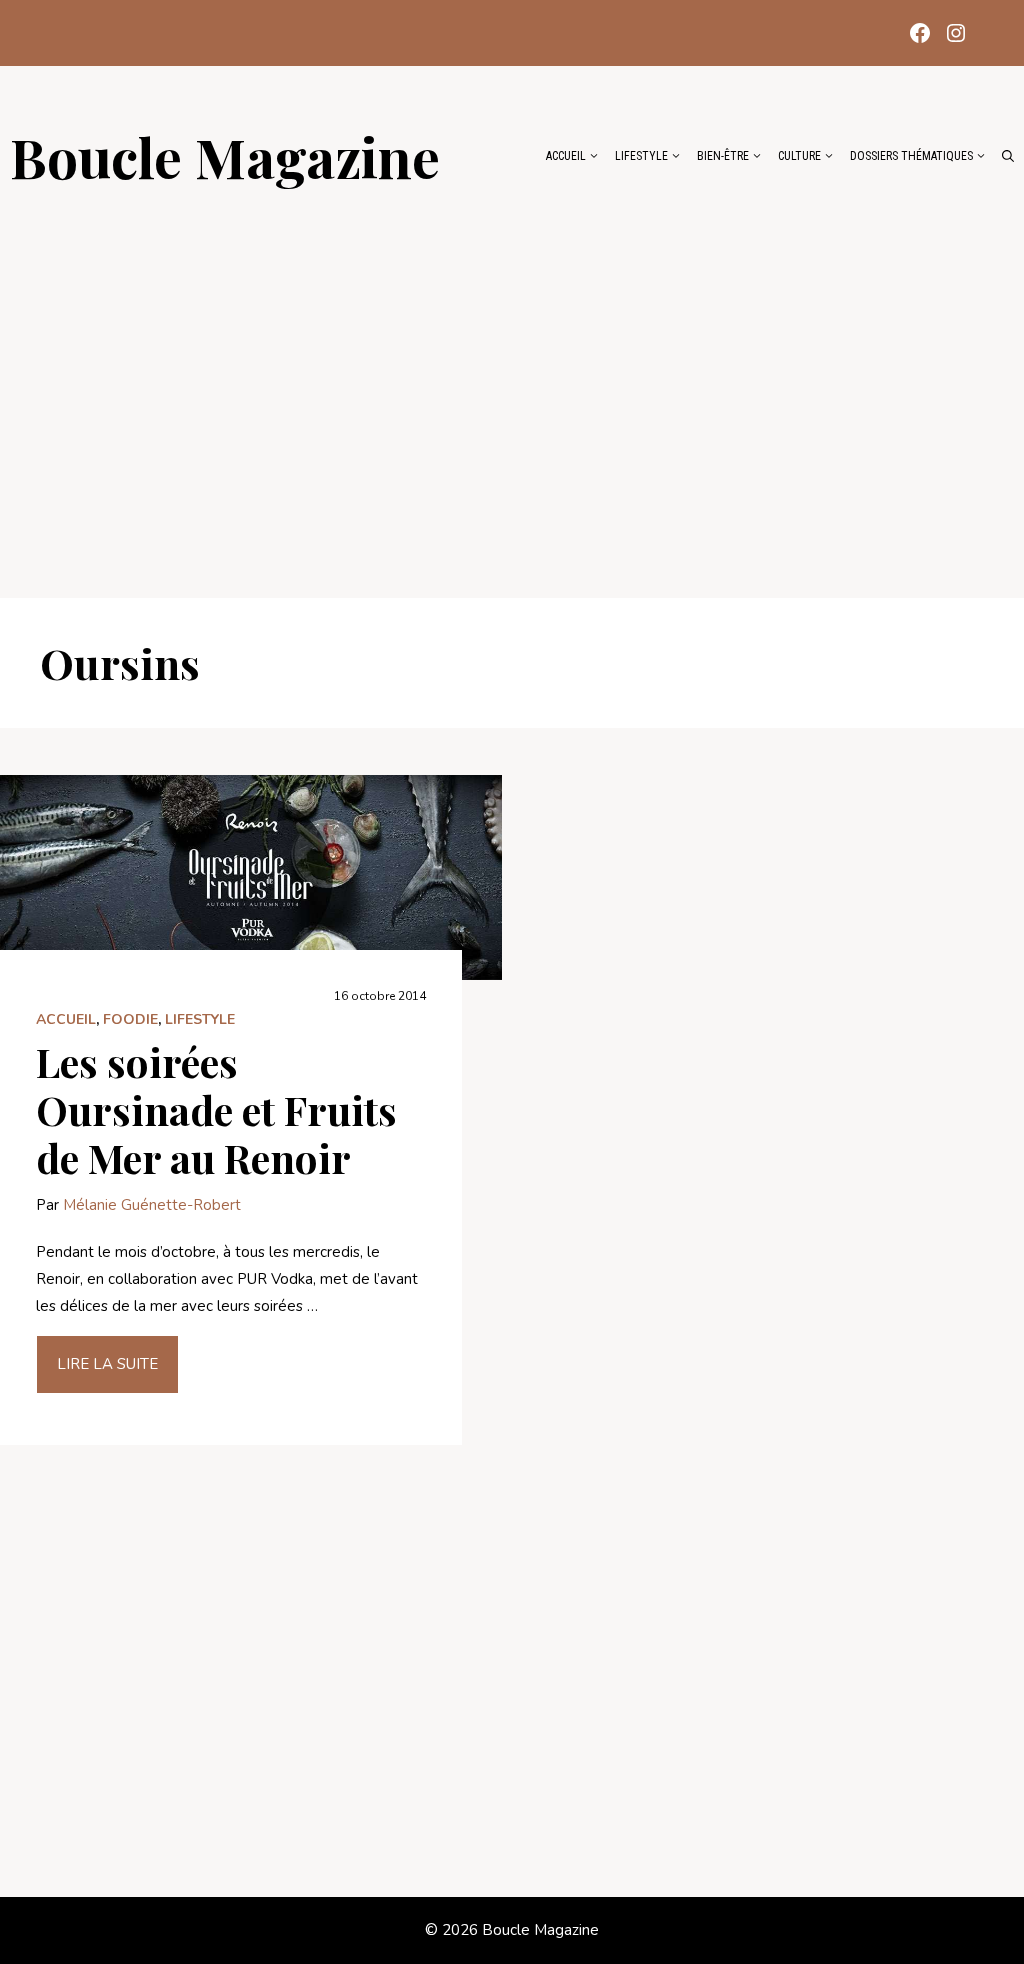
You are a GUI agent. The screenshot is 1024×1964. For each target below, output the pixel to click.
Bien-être (723, 156)
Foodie (130, 1019)
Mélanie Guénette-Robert (152, 1205)
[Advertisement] (512, 382)
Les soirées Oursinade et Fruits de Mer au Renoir (216, 1109)
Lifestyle (641, 156)
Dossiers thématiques (911, 156)
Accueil (566, 156)
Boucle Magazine (225, 156)
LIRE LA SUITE (107, 1364)
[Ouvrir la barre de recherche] (1008, 156)
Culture (799, 156)
